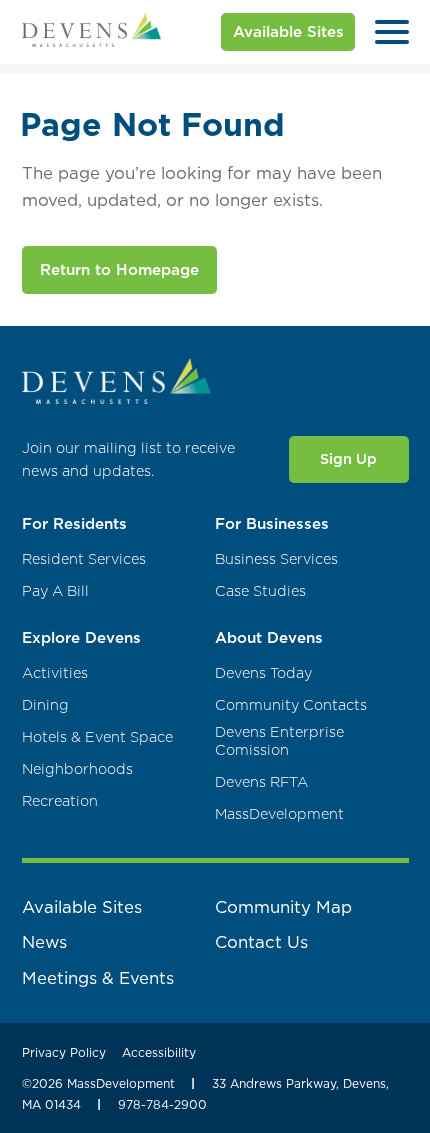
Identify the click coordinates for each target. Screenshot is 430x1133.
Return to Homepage (119, 269)
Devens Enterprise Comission (279, 741)
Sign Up (348, 459)
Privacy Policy (64, 1052)
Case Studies (260, 591)
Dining (45, 705)
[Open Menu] (392, 32)
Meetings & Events (98, 978)
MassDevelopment (279, 814)
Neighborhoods (77, 769)
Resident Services (84, 559)
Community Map (283, 907)
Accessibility (159, 1052)
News (44, 942)
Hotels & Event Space (97, 737)
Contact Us (261, 942)
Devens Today (263, 673)
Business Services (276, 559)
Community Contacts (291, 705)
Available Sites (288, 31)
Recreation (60, 801)
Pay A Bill (55, 591)
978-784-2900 (162, 1104)
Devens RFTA (261, 782)
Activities (55, 673)
